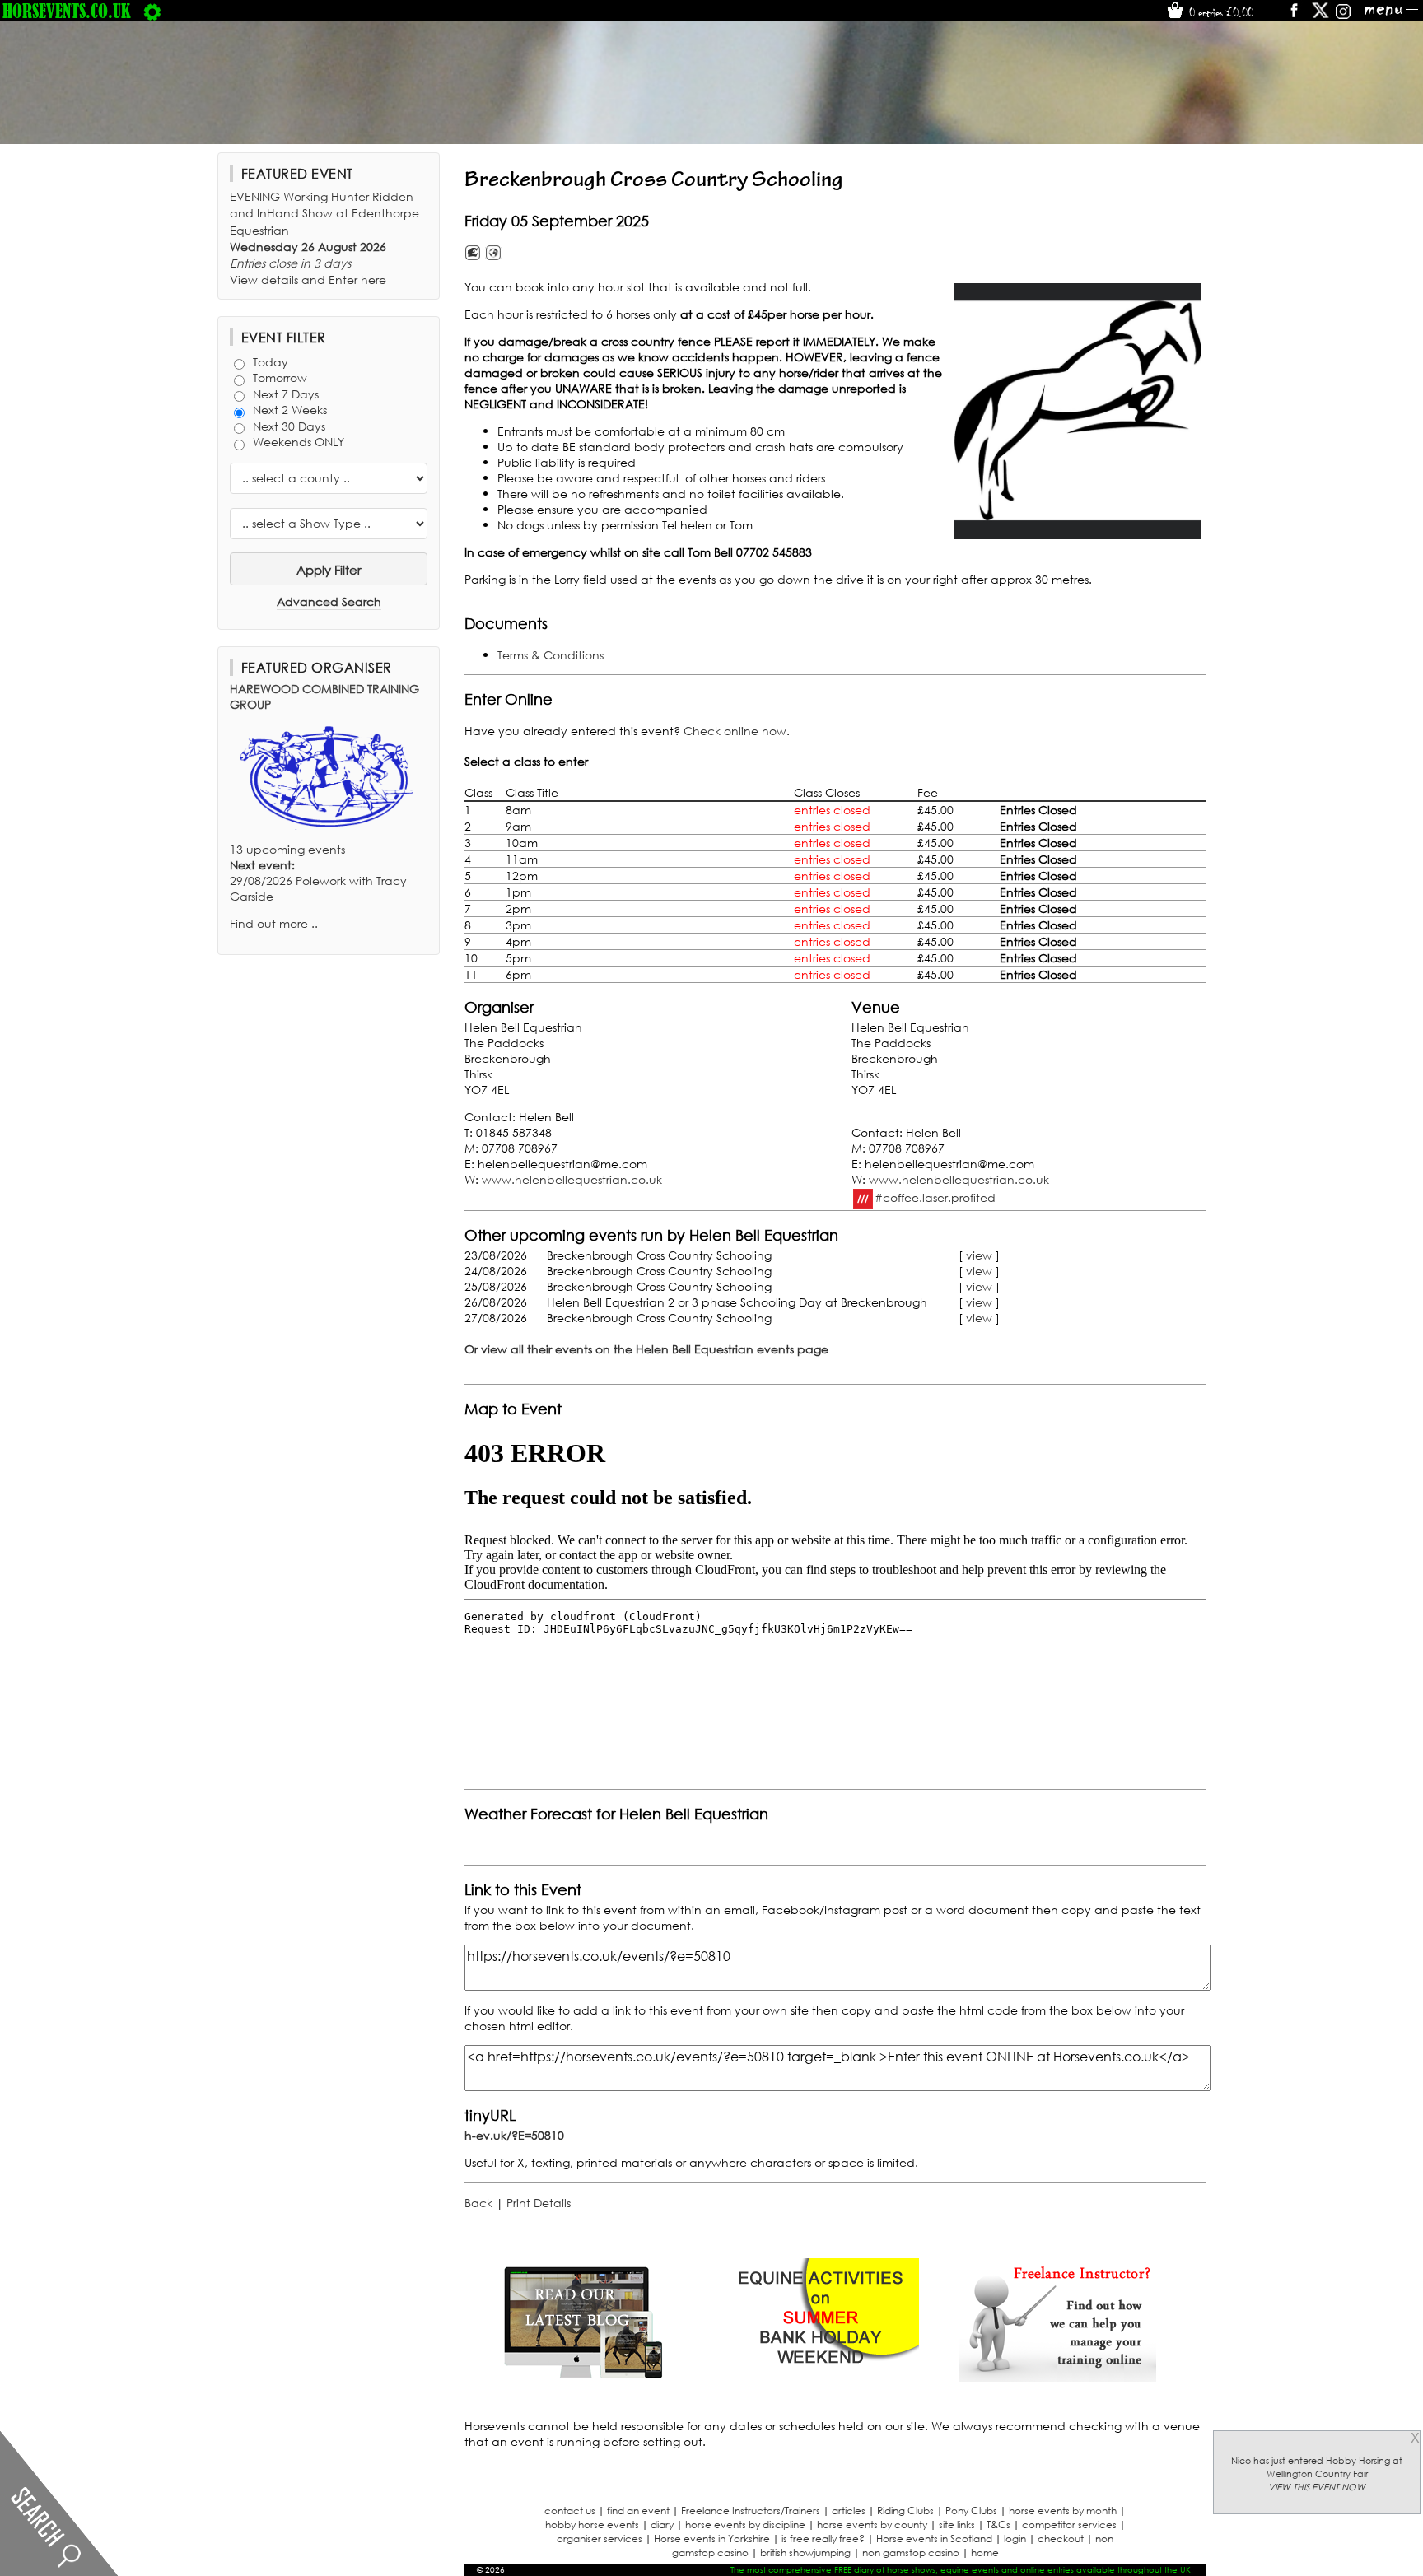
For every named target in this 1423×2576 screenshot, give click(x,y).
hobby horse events (592, 2525)
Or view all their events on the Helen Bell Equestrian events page (646, 1349)
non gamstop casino (911, 2553)
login (1015, 2539)
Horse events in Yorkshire (712, 2539)
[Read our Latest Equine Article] (583, 2377)
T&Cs (998, 2525)
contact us (570, 2511)
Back (478, 2203)
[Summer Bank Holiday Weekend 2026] (820, 2377)
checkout (1061, 2539)
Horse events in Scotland (934, 2539)
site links (957, 2525)
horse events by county (872, 2525)
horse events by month (1063, 2511)
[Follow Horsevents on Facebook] (1293, 16)
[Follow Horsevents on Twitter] (1320, 16)
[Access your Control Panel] (152, 11)
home (985, 2553)
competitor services (1069, 2525)
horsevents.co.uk (67, 11)
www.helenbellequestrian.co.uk (572, 1179)
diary (662, 2525)
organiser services (600, 2539)
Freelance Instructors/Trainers (751, 2511)
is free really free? (823, 2539)
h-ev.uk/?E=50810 (514, 2135)
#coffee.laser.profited (935, 1197)
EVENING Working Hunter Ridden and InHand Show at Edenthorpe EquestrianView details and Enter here (324, 238)
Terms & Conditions (551, 655)
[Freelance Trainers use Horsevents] (1057, 2377)
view (979, 1255)
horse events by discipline (745, 2525)
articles (849, 2511)
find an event (638, 2511)
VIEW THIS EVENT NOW (1317, 2487)
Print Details (539, 2203)
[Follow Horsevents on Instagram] (1343, 16)
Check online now (735, 731)
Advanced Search (329, 601)
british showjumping (805, 2553)
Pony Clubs (971, 2511)
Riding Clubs (905, 2511)
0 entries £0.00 (1220, 12)
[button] (1078, 411)
